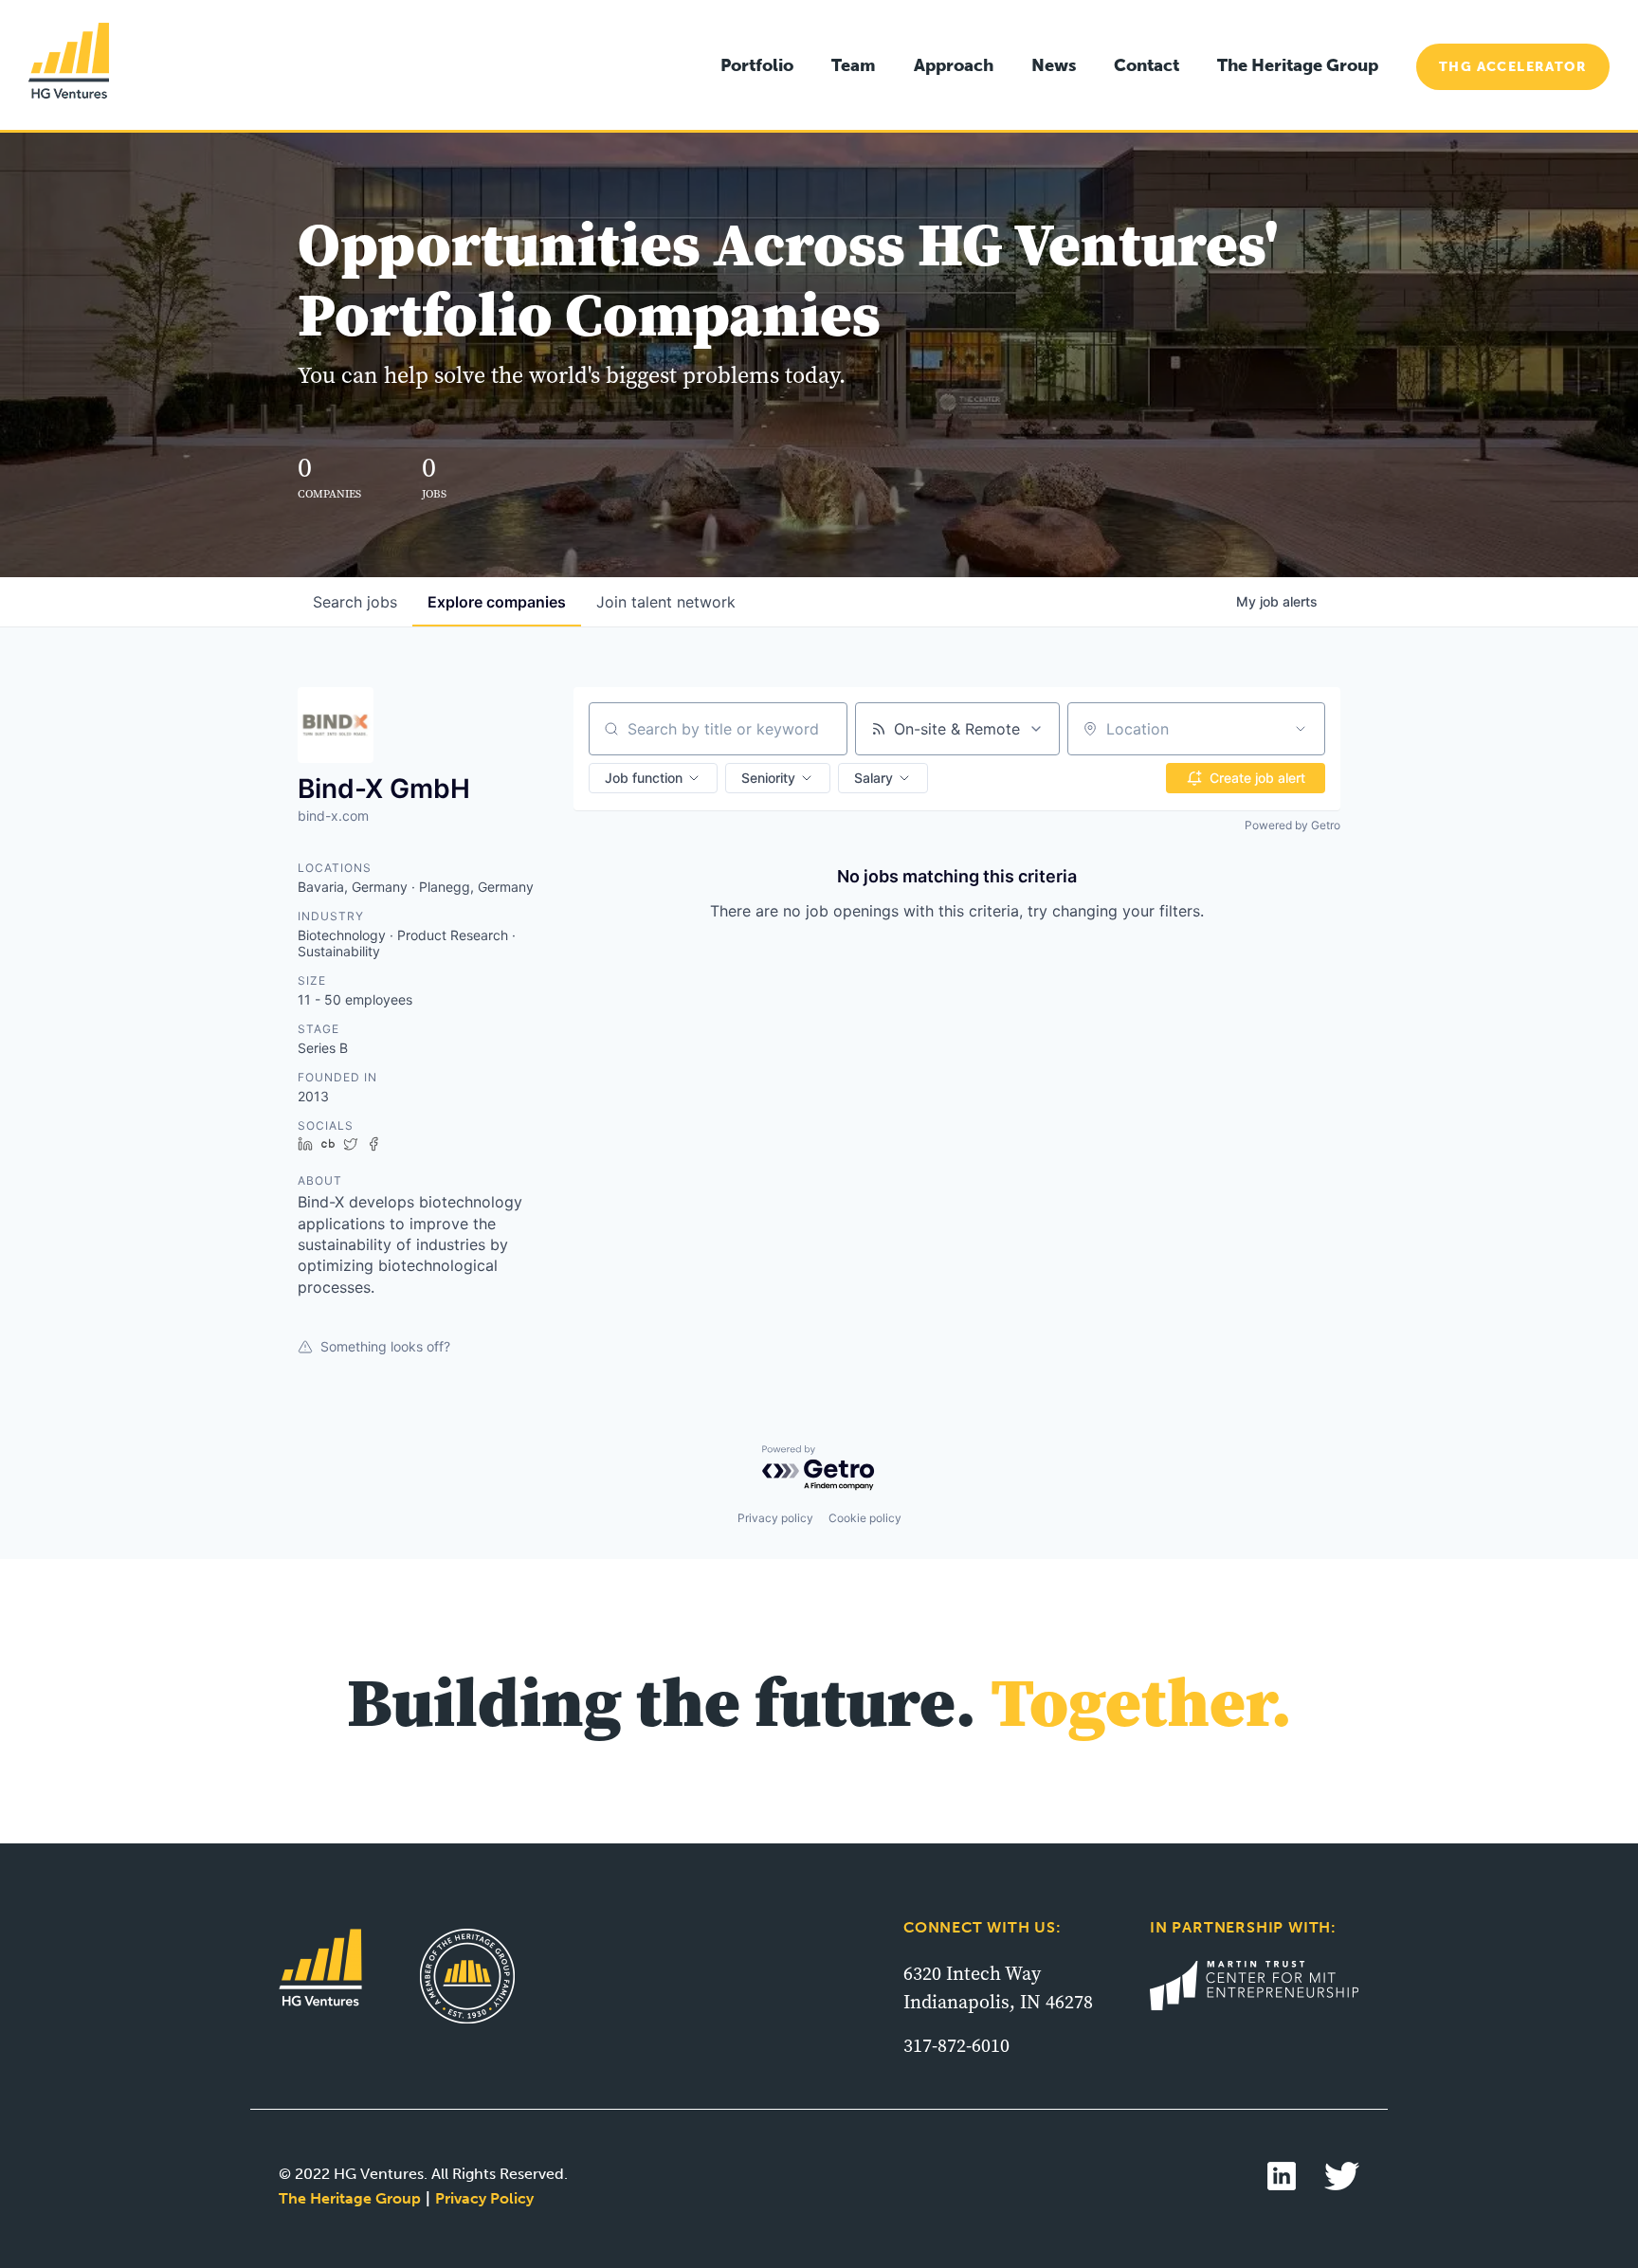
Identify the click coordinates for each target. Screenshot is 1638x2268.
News (1054, 65)
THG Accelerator (1513, 67)
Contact (1147, 65)
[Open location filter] (1301, 729)
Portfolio (757, 65)
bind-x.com (333, 816)
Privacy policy (775, 1518)
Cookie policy (865, 1518)
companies (497, 602)
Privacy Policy (484, 2198)
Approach (954, 65)
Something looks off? (385, 1346)
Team (854, 65)
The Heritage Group (1298, 65)
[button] (653, 778)
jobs (355, 602)
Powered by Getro (1292, 825)
